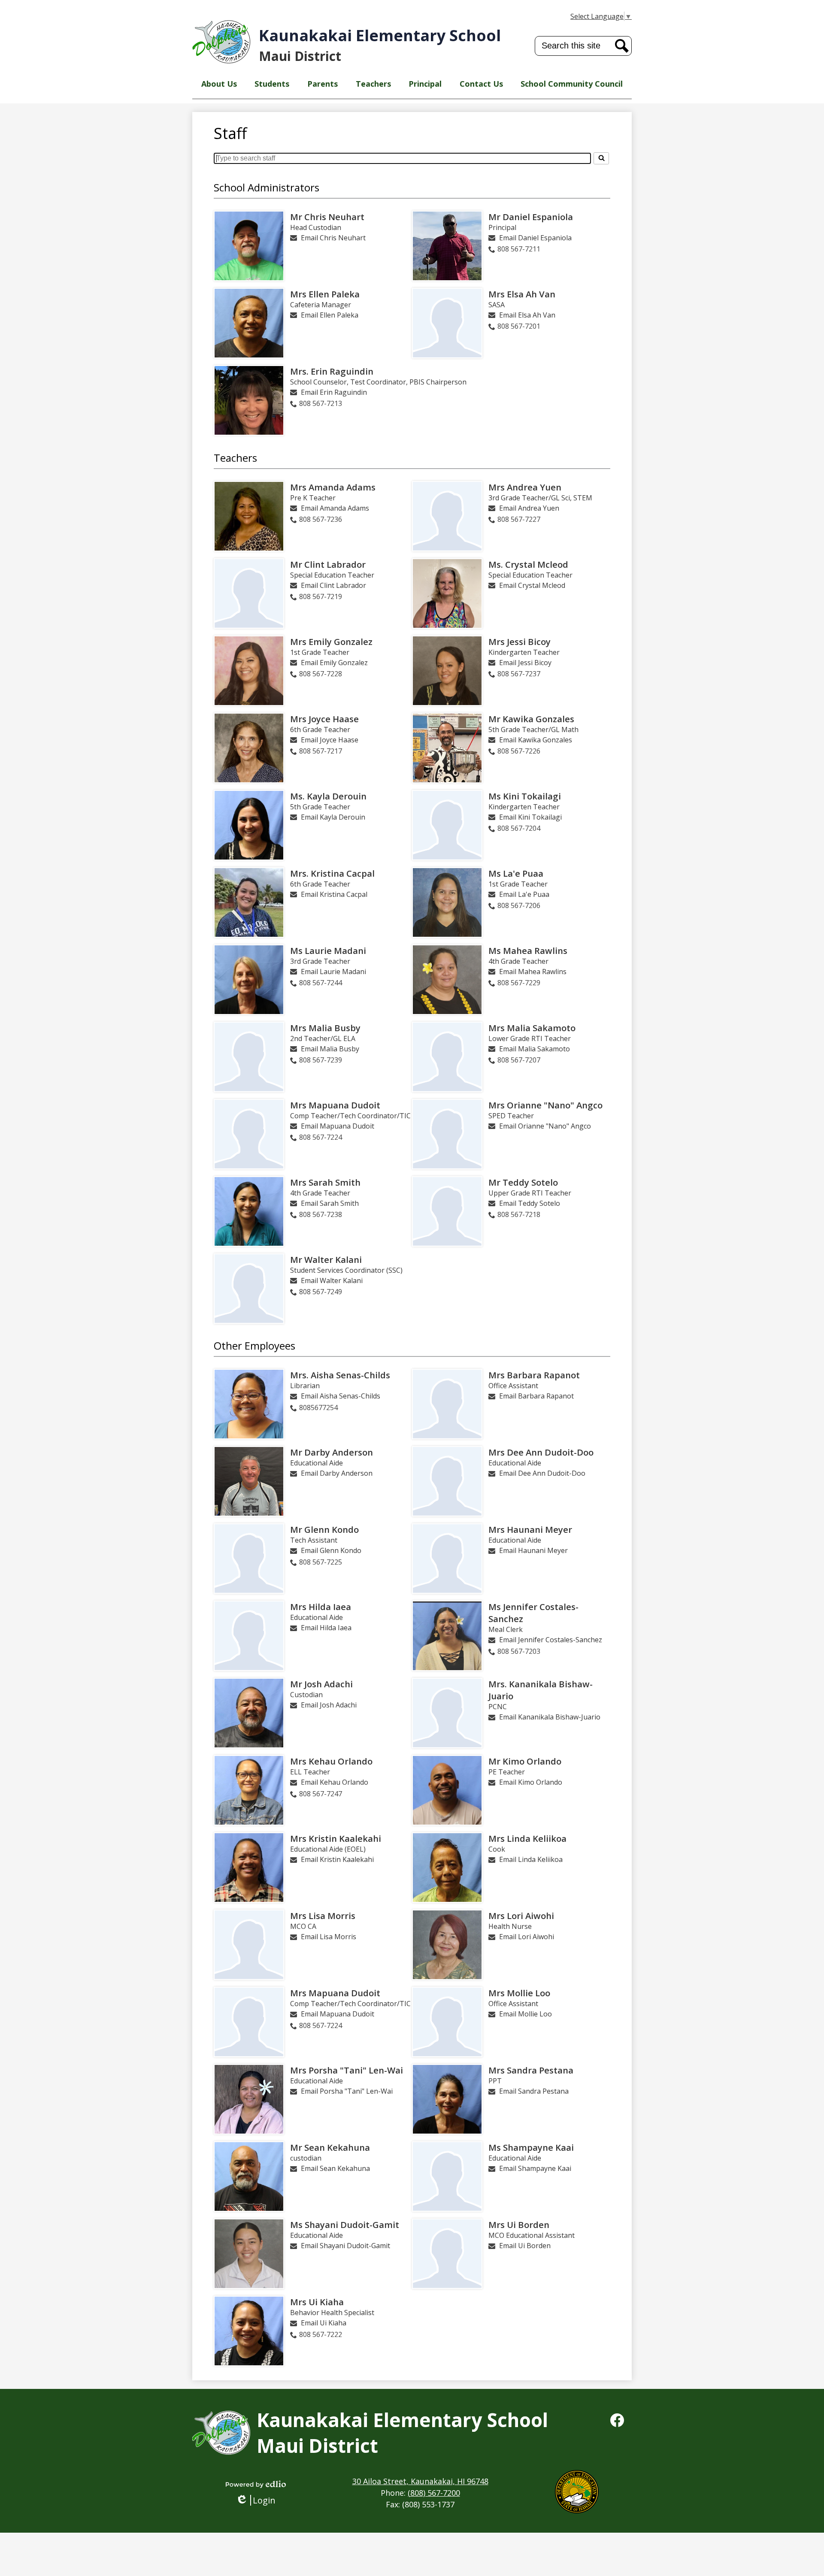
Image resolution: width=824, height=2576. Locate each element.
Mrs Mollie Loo (519, 1993)
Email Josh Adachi (329, 1705)
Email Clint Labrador (333, 585)
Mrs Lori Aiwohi (521, 1916)
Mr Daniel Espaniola (531, 217)
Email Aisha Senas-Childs (341, 1396)
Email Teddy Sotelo (530, 1203)
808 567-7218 (519, 1214)
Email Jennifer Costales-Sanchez (551, 1640)
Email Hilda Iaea (326, 1628)
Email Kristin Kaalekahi (337, 1859)
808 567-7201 (519, 326)
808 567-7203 (519, 1651)
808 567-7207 (519, 1060)
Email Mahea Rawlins (533, 972)
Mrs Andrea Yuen (525, 487)
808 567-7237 (519, 674)
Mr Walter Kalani (326, 1259)
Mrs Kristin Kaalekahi (336, 1838)
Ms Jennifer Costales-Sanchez (533, 1613)
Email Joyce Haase (330, 740)
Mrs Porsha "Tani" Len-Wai (347, 2070)
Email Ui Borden (525, 2246)
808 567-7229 (519, 983)
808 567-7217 (321, 751)
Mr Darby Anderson (332, 1452)
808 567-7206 (519, 905)
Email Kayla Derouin (333, 817)
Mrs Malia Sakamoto (532, 1028)
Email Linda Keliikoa (531, 1859)
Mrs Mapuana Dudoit (335, 1105)
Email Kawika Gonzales (536, 740)
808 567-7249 (321, 1292)
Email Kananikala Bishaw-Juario (550, 1717)
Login (259, 2500)
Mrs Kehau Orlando (331, 1761)
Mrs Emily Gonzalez (331, 642)
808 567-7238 (321, 1214)
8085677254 (318, 1408)
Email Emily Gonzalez (334, 663)
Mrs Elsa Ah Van (522, 294)
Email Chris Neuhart (333, 238)
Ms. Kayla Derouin (328, 796)
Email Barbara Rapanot (536, 1396)
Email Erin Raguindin (334, 392)
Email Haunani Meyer (533, 1550)
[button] (219, 84)
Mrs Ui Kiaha (317, 2302)
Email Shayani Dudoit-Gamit (345, 2246)
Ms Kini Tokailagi (525, 796)
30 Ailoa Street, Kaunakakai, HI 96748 (420, 2481)
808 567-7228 (321, 674)
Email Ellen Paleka (330, 315)
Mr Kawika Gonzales (531, 719)
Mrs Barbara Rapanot (534, 1375)
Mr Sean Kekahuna (330, 2147)
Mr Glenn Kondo (324, 1529)
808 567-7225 (321, 1562)
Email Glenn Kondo (331, 1550)
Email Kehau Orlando (335, 1782)
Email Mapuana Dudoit (338, 1126)
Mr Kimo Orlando (525, 1761)
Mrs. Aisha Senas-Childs (340, 1375)
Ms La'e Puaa (516, 873)
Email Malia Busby (330, 1049)
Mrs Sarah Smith (325, 1182)
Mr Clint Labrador (328, 564)
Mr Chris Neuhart (327, 217)
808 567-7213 (321, 403)
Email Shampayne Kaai (535, 2168)
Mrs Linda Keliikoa (527, 1838)
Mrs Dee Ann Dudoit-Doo (541, 1452)
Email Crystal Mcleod (532, 585)
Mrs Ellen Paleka (325, 294)
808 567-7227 (519, 519)
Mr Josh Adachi (321, 1684)
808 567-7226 (519, 751)
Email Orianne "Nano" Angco (545, 1126)
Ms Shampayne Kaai (531, 2147)
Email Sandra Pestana (534, 2091)
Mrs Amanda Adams (333, 487)
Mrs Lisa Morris (323, 1916)
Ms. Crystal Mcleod (528, 564)
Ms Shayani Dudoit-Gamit (345, 2225)
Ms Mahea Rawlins (528, 950)
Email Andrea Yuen (529, 508)
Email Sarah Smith (330, 1203)
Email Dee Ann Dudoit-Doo (542, 1473)
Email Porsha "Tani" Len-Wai (347, 2091)
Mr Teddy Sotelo (523, 1182)
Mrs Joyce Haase (324, 719)
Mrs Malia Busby (325, 1028)
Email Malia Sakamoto (535, 1049)
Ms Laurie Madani (328, 950)
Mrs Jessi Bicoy (520, 642)
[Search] (601, 158)
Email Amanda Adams (335, 508)
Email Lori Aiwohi (527, 1937)
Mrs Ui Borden (519, 2225)
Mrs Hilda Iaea (321, 1607)
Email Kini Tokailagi (530, 817)
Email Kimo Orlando (531, 1782)
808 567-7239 (321, 1060)
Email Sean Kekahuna (335, 2168)
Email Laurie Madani (333, 972)
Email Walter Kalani (332, 1280)
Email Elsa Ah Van (527, 315)
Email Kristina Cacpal (334, 894)
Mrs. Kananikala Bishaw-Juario (541, 1690)
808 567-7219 (321, 596)
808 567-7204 (519, 828)
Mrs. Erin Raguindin (332, 371)
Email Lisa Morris (329, 1937)
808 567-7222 (321, 2334)
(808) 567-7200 (434, 2493)
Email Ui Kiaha (324, 2323)
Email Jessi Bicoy (525, 663)
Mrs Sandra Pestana (531, 2070)
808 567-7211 (519, 249)
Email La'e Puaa (524, 894)
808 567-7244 (321, 983)
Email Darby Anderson (337, 1473)
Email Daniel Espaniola (535, 238)
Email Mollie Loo (526, 2014)
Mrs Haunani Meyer (530, 1529)
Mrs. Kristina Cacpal (332, 873)
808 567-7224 (321, 1137)
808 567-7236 (321, 519)
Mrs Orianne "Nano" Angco (545, 1105)
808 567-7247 (321, 1794)
